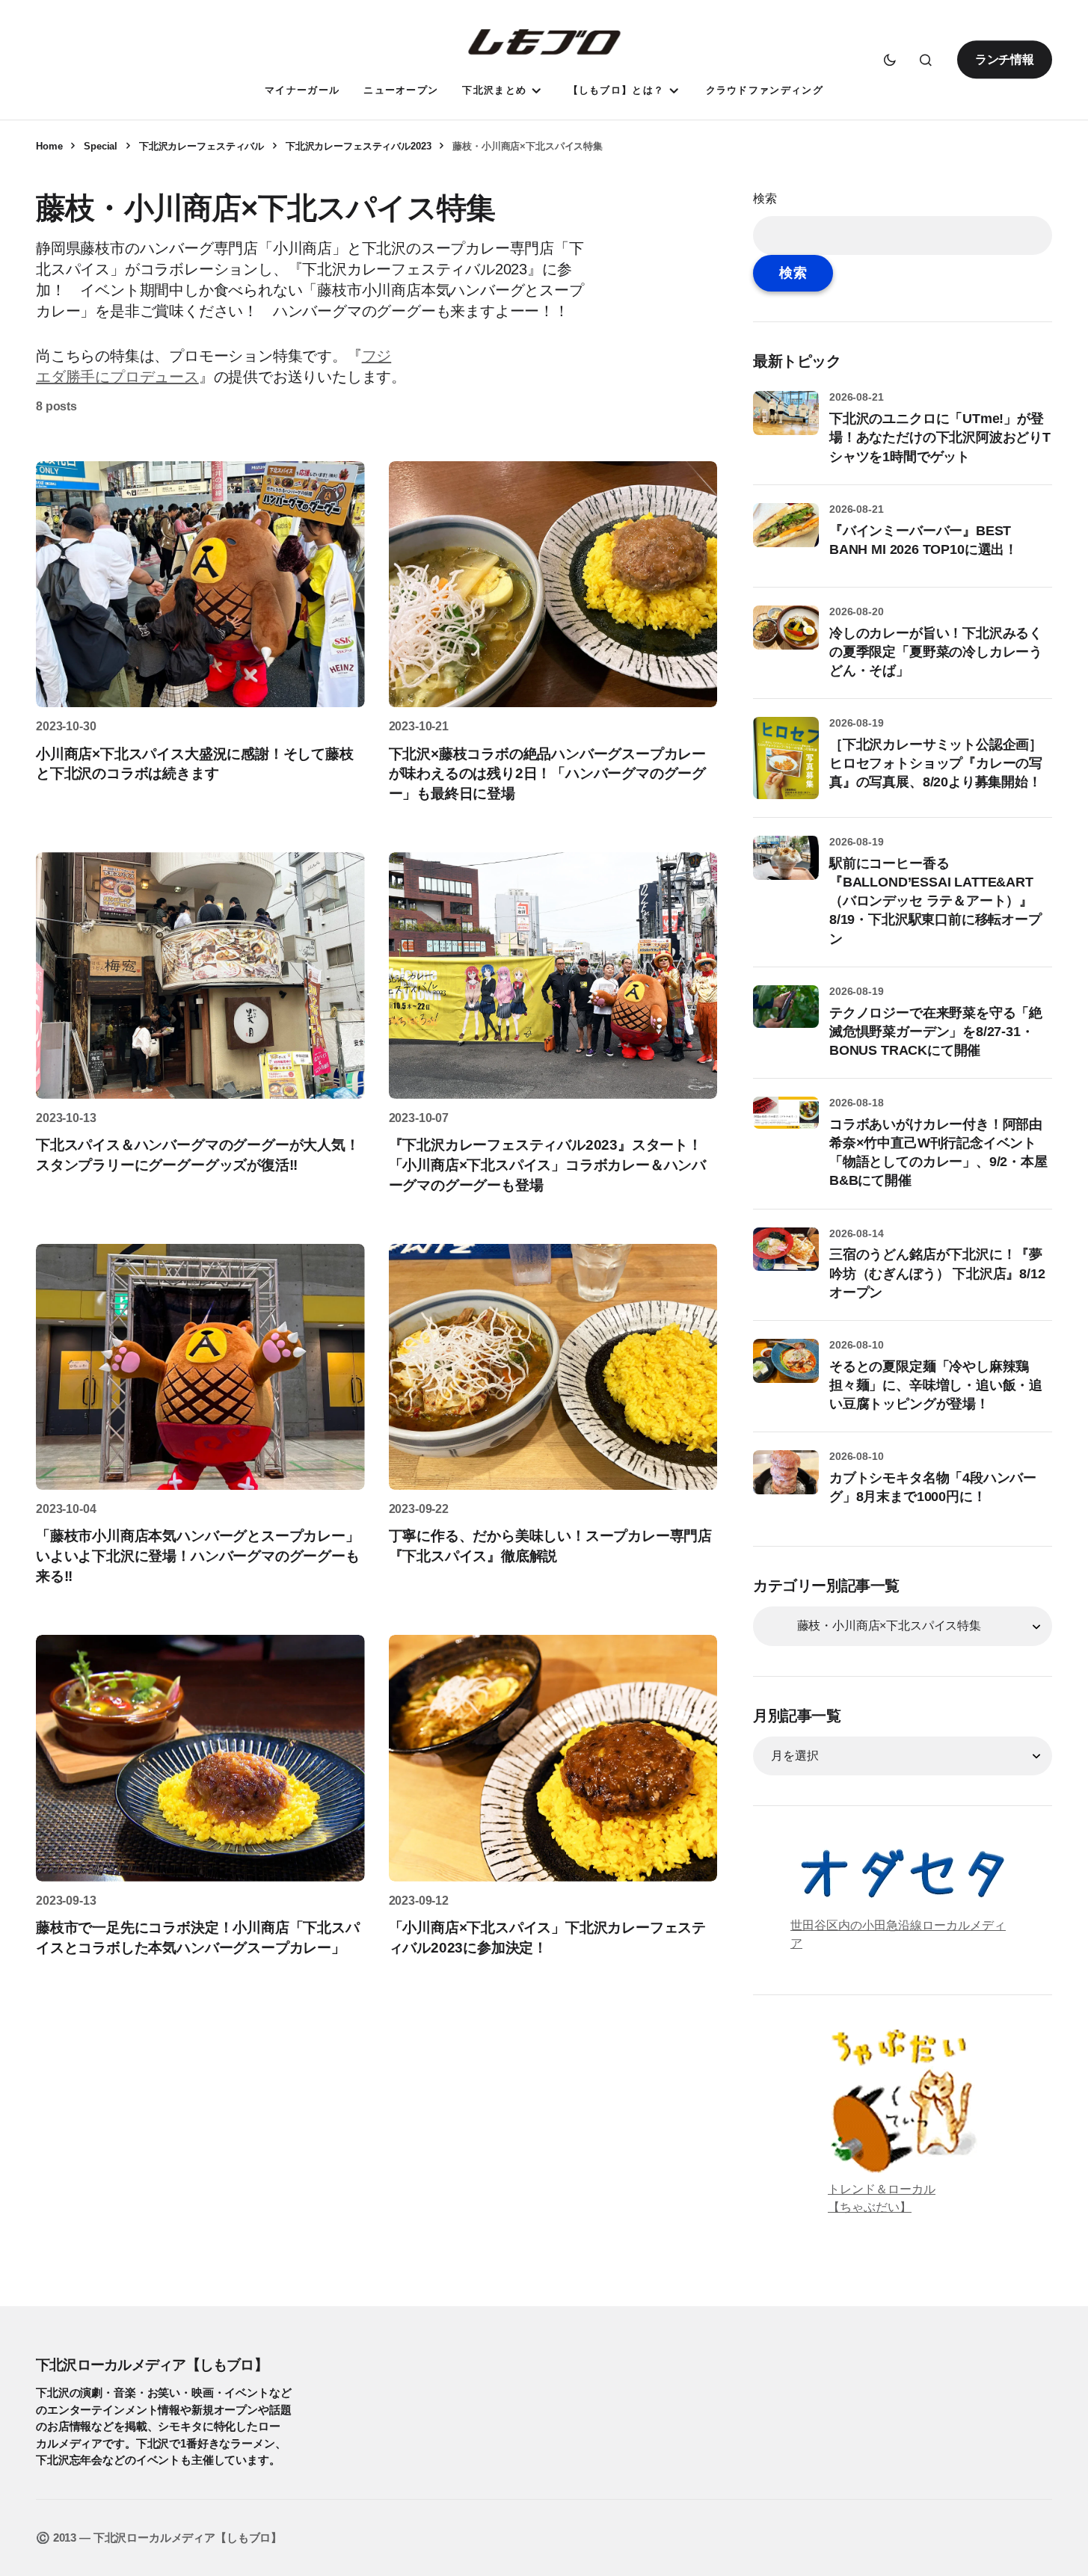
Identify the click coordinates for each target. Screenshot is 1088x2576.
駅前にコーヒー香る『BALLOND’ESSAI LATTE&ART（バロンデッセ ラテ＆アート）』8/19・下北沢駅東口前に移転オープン (935, 901)
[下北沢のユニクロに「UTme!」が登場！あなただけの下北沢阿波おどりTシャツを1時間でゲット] (786, 424)
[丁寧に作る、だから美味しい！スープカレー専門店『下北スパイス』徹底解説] (553, 1367)
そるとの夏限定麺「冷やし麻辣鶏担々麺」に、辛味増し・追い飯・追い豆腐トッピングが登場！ (936, 1385)
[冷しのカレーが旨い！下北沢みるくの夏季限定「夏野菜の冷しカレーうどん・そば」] (786, 638)
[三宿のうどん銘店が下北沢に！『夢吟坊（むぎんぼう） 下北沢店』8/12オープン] (786, 1260)
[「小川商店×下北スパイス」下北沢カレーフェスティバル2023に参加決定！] (553, 1758)
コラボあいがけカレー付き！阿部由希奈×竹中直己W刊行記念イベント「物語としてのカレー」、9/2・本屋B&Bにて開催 (938, 1153)
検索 (765, 198)
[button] (890, 60)
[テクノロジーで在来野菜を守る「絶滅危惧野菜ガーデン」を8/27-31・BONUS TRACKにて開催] (786, 1018)
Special (101, 146)
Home (49, 146)
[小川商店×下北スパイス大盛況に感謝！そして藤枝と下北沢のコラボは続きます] (200, 585)
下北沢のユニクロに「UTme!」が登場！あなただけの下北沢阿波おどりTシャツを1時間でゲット (940, 437)
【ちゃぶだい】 (870, 2207)
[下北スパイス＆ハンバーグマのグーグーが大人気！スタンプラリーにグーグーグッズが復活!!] (200, 976)
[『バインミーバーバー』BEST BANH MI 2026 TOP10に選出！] (786, 536)
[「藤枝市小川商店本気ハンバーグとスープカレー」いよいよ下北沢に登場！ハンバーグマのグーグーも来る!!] (200, 1367)
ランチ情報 (1005, 59)
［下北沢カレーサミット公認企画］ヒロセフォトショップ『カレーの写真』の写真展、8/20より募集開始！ (936, 763)
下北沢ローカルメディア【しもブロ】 (152, 2364)
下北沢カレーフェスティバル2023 (359, 146)
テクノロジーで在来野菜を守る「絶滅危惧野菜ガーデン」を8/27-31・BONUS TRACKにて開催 (936, 1032)
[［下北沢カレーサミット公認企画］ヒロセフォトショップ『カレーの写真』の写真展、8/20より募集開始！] (786, 758)
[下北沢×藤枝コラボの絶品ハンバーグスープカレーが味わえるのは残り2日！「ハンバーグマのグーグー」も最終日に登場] (553, 585)
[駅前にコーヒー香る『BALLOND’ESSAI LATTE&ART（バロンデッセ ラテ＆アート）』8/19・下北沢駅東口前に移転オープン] (786, 869)
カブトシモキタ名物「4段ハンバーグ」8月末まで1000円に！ (933, 1487)
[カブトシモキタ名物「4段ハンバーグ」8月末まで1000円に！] (786, 1483)
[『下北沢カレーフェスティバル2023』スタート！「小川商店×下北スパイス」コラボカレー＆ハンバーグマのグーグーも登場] (553, 976)
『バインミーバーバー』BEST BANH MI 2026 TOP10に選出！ (923, 540)
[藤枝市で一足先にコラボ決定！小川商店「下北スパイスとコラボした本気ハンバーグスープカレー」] (200, 1758)
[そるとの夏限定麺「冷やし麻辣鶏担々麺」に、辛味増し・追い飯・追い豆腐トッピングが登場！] (786, 1372)
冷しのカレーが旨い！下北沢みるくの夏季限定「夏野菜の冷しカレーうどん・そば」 (936, 652)
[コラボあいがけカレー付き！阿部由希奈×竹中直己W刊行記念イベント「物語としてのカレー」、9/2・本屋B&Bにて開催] (786, 1130)
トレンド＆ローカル (882, 2189)
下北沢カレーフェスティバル (202, 146)
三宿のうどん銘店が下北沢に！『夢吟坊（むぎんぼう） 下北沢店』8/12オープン (937, 1273)
